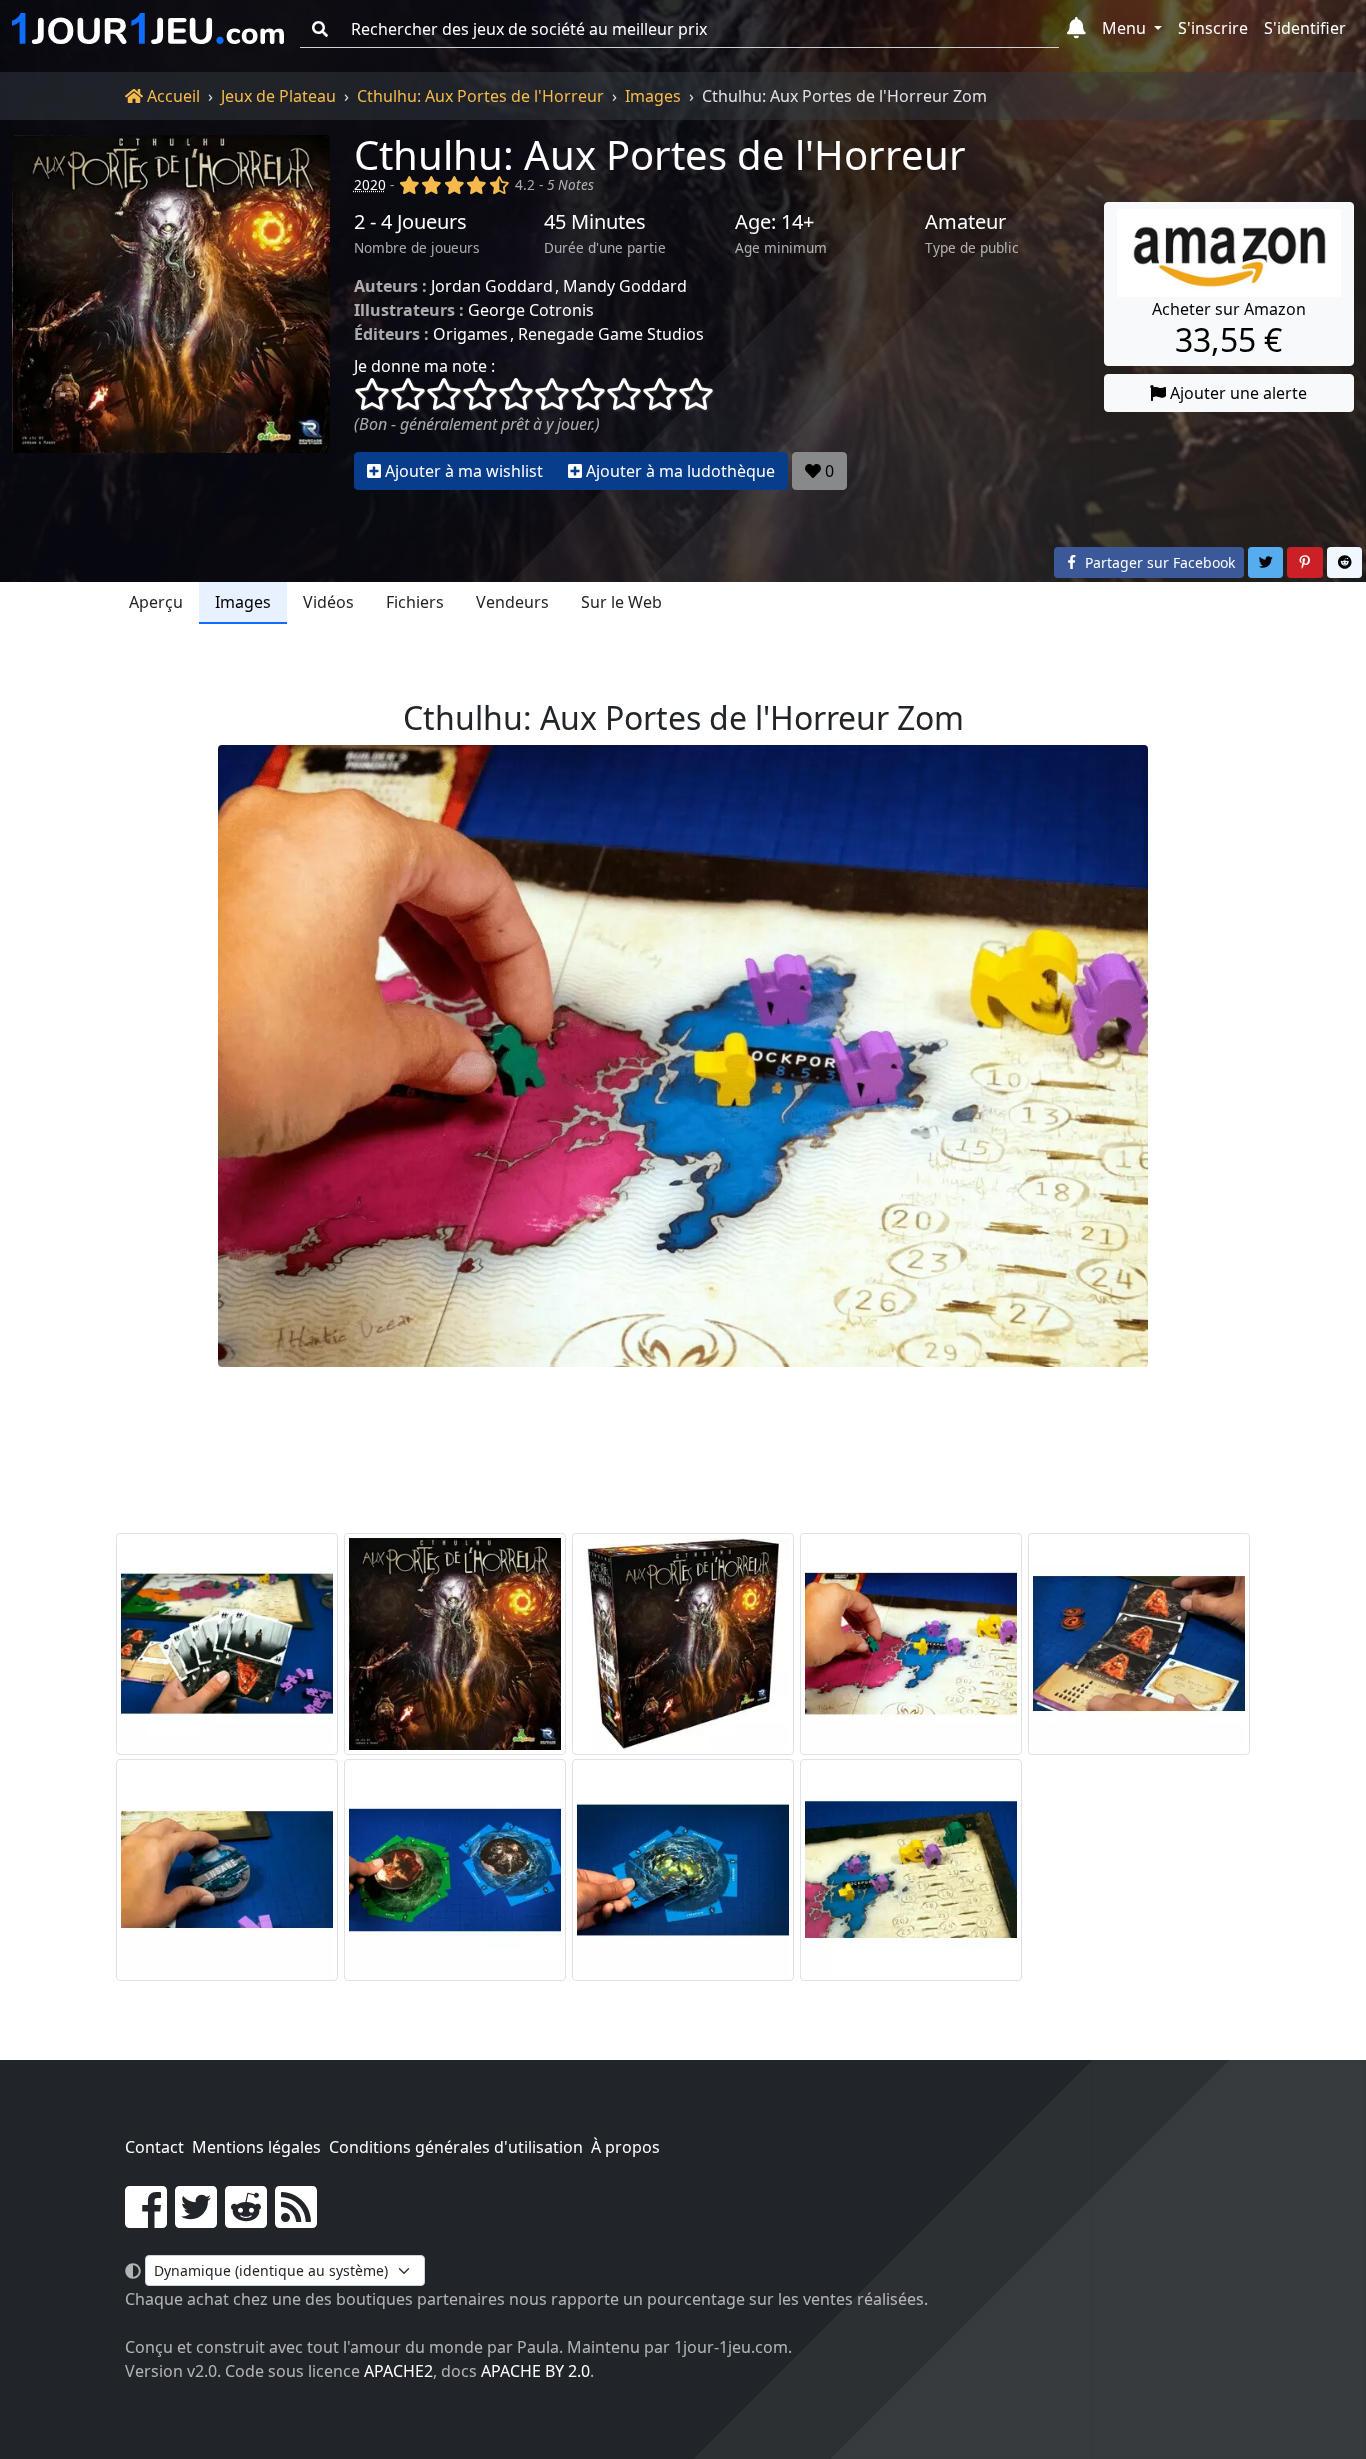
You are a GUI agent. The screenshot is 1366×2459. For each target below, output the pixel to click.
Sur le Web (621, 602)
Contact (154, 2147)
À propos (625, 2147)
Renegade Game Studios (611, 334)
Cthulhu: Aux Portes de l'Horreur (480, 96)
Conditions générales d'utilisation (456, 2147)
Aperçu (156, 602)
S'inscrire (1213, 28)
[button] (1076, 29)
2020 (370, 184)
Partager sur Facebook (1158, 562)
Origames (470, 334)
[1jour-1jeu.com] (148, 29)
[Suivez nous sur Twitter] (196, 2219)
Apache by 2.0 (535, 2371)
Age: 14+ (774, 222)
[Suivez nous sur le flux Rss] (296, 2219)
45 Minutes (595, 222)
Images (653, 96)
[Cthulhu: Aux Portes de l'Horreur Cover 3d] (683, 1644)
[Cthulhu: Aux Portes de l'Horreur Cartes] (227, 1644)
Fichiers (415, 602)
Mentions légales (256, 2147)
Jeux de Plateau (278, 96)
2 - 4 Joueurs (410, 222)
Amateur (965, 222)
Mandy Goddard (625, 286)
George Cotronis (531, 310)
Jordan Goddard (492, 286)
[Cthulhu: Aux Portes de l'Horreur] (171, 312)
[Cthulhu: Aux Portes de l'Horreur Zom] (911, 1644)
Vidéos (328, 602)
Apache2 (398, 2371)
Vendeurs (512, 602)
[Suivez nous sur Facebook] (146, 2219)
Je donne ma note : (424, 366)
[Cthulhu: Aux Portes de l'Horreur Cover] (455, 1644)
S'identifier (1305, 28)
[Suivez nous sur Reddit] (246, 2219)
